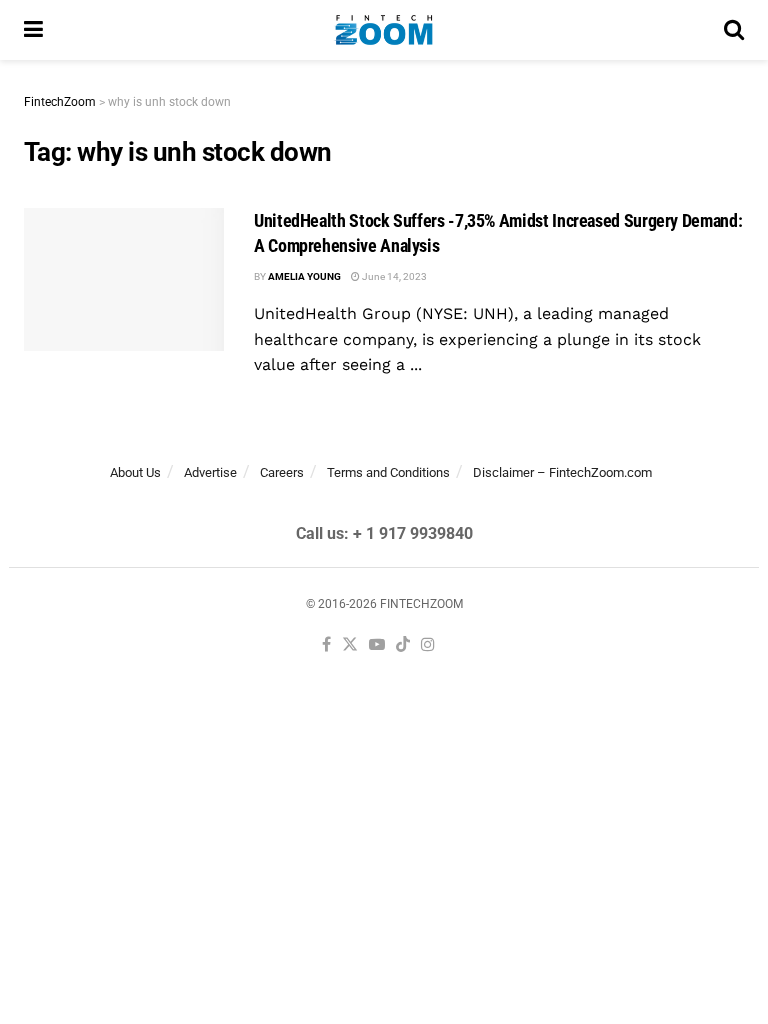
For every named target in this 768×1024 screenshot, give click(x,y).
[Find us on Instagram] (428, 645)
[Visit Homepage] (383, 30)
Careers (282, 472)
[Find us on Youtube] (377, 645)
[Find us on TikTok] (403, 645)
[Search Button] (734, 30)
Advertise (210, 472)
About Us (135, 472)
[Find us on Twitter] (350, 645)
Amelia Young (304, 276)
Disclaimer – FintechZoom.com (562, 472)
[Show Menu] (33, 30)
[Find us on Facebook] (326, 645)
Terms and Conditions (388, 472)
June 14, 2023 (393, 276)
